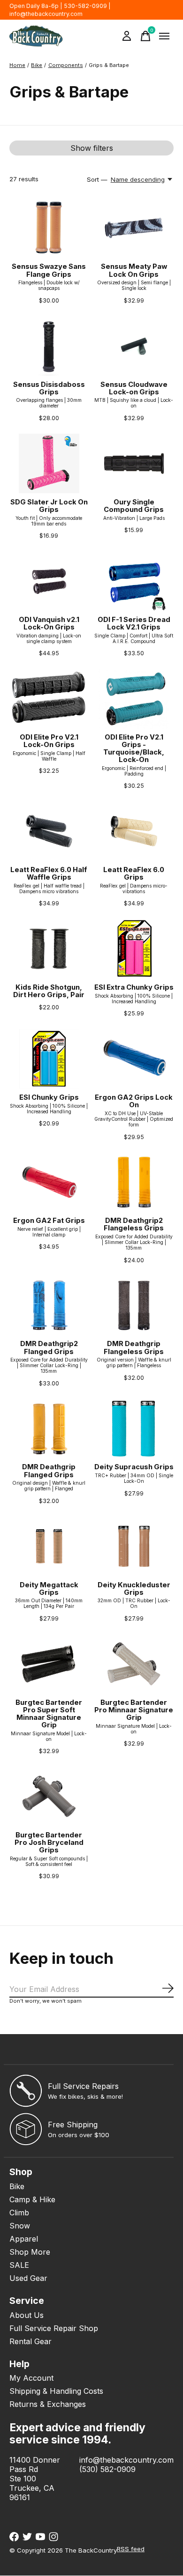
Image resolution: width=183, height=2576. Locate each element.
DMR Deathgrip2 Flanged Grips (49, 1347)
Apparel (24, 2239)
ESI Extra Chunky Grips (134, 987)
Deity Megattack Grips (49, 1589)
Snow (20, 2226)
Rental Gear (30, 2341)
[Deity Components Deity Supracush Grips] (134, 1429)
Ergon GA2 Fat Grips (49, 1221)
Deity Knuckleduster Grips (134, 1589)
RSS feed (131, 2549)
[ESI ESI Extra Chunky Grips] (134, 949)
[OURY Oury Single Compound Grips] (134, 463)
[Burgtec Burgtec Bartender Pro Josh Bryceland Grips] (49, 1796)
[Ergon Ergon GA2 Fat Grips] (49, 1182)
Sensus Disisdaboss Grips (49, 388)
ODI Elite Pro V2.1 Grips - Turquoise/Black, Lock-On (134, 748)
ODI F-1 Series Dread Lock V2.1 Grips (134, 623)
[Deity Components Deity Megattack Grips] (49, 1546)
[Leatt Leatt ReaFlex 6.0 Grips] (134, 831)
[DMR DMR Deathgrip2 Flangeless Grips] (134, 1182)
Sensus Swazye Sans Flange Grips (49, 270)
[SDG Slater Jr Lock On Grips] (49, 463)
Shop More (30, 2252)
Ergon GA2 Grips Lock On (134, 1101)
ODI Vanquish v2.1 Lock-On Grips (49, 623)
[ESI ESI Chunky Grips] (49, 1059)
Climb (19, 2213)
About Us (27, 2315)
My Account (31, 2378)
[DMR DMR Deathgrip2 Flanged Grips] (49, 1306)
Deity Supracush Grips (134, 1467)
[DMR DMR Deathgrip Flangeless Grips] (134, 1306)
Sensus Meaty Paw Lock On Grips (134, 270)
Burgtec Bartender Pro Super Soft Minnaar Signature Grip (49, 1714)
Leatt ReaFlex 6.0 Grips (134, 873)
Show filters (92, 148)
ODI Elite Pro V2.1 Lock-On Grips (49, 741)
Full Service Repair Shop (54, 2328)
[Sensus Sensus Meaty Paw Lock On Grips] (134, 228)
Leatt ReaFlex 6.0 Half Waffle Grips (49, 873)
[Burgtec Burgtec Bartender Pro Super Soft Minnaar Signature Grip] (49, 1664)
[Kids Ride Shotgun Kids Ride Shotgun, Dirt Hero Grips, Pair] (49, 949)
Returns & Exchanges (48, 2404)
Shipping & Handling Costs (56, 2391)
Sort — (97, 179)
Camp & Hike (32, 2199)
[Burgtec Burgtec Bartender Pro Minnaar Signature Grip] (134, 1664)
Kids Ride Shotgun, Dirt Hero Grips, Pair (49, 991)
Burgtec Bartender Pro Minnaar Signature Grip (134, 1710)
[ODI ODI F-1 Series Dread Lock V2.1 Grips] (134, 581)
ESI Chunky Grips (49, 1097)
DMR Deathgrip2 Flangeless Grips (134, 1224)
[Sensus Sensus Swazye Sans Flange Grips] (49, 228)
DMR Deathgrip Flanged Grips (49, 1471)
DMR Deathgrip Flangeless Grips (134, 1347)
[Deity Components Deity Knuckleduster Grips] (134, 1546)
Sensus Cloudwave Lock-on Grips (134, 388)
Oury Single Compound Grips (134, 506)
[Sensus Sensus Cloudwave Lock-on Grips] (134, 346)
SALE (19, 2265)
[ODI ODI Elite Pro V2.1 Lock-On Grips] (49, 699)
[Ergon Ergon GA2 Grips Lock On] (134, 1059)
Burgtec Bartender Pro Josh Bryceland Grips (49, 1843)
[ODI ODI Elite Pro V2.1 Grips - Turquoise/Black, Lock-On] (134, 699)
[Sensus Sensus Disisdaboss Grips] (49, 346)
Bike (17, 2186)
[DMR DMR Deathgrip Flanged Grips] (49, 1429)
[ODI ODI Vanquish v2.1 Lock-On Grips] (49, 581)
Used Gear (28, 2278)
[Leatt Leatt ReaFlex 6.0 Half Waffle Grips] (49, 831)
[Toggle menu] (164, 36)
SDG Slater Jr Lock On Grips (49, 506)
